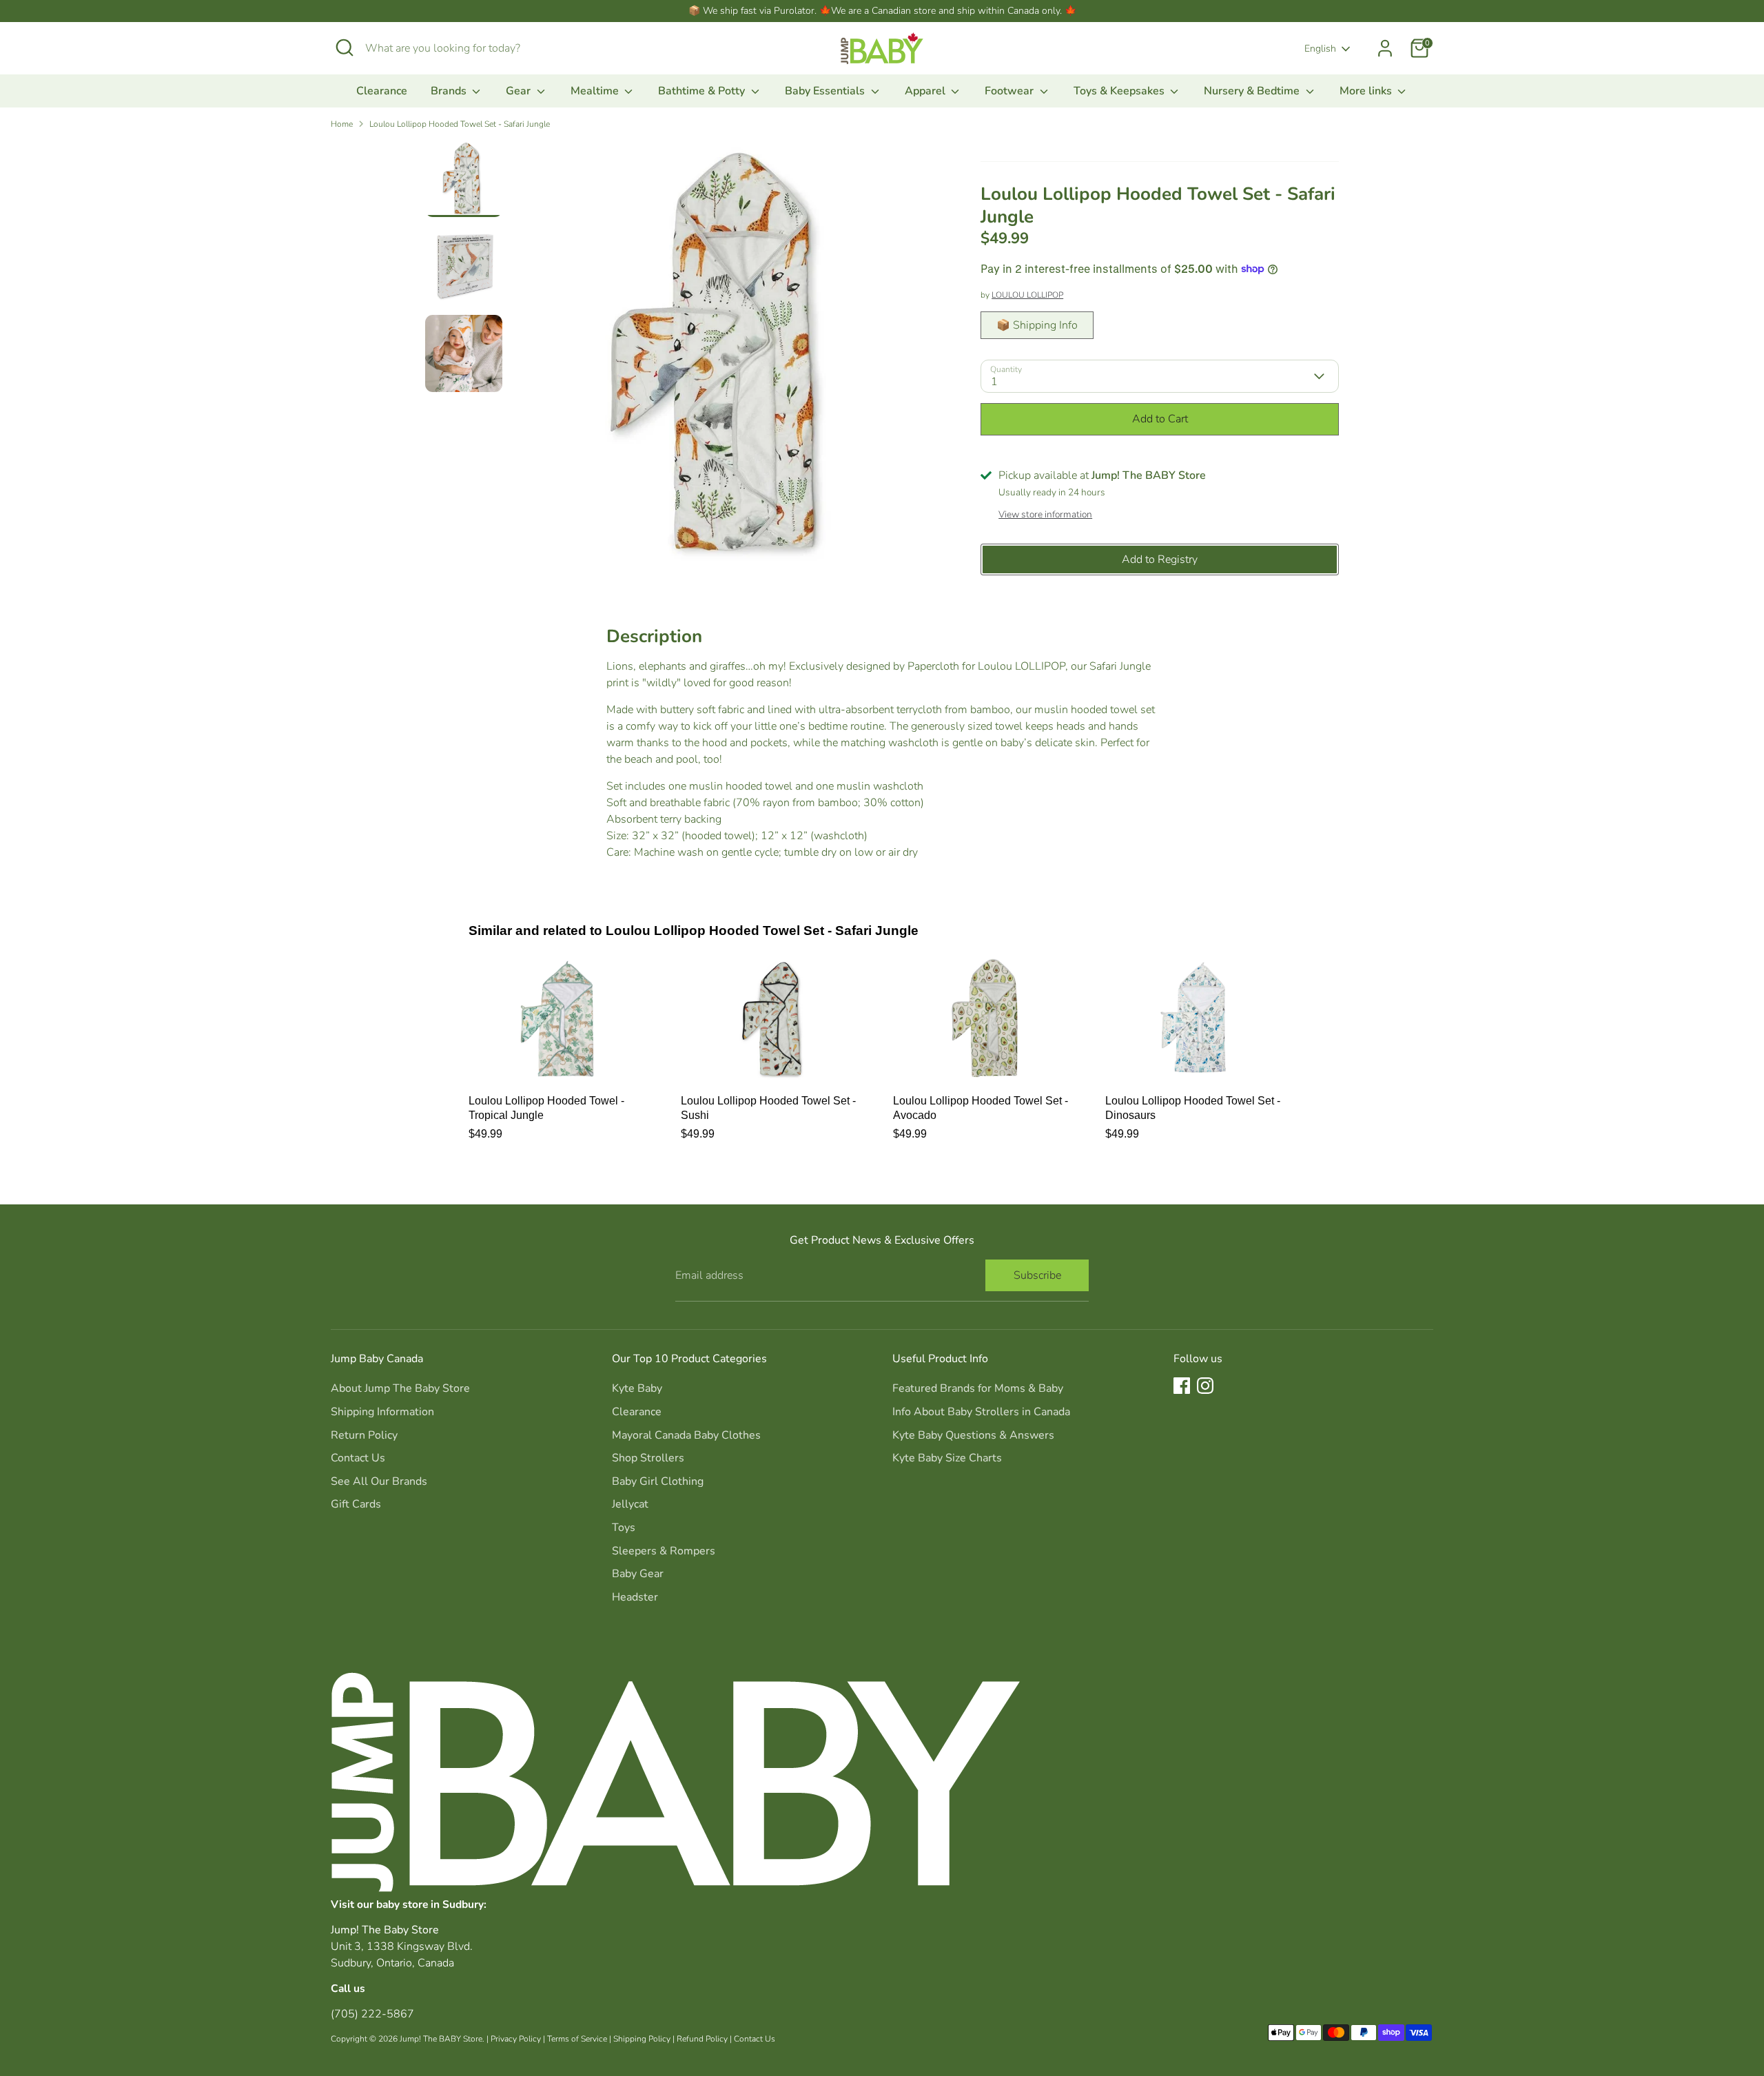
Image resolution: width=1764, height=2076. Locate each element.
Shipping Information (382, 1412)
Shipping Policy (642, 2039)
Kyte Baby (637, 1388)
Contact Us (358, 1458)
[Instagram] (1205, 1386)
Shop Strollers (648, 1458)
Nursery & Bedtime (1253, 91)
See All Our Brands (379, 1481)
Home (342, 124)
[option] (726, 359)
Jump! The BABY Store (441, 2039)
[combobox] (469, 48)
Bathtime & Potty (703, 91)
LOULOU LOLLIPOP (1027, 295)
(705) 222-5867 (372, 2014)
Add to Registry (1160, 559)
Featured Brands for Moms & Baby (978, 1388)
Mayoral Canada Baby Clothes (686, 1435)
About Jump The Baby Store (400, 1388)
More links (1367, 91)
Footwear (1011, 91)
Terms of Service (577, 2039)
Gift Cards (356, 1504)
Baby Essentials (826, 91)
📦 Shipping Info (1037, 325)
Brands (450, 91)
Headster (635, 1597)
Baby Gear (638, 1574)
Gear (520, 91)
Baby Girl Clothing (658, 1481)
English (1320, 49)
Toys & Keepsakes (1120, 91)
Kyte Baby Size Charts (947, 1458)
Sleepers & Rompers (664, 1551)
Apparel (926, 91)
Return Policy (364, 1435)
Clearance (382, 91)
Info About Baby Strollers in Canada (981, 1412)
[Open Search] (345, 48)
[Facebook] (1182, 1386)
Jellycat (630, 1504)
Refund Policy (702, 2039)
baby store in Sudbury (430, 1904)
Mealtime (596, 91)
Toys (624, 1528)
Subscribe (1037, 1275)
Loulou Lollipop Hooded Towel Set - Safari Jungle (460, 124)
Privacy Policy (516, 2039)
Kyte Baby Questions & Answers (973, 1435)
